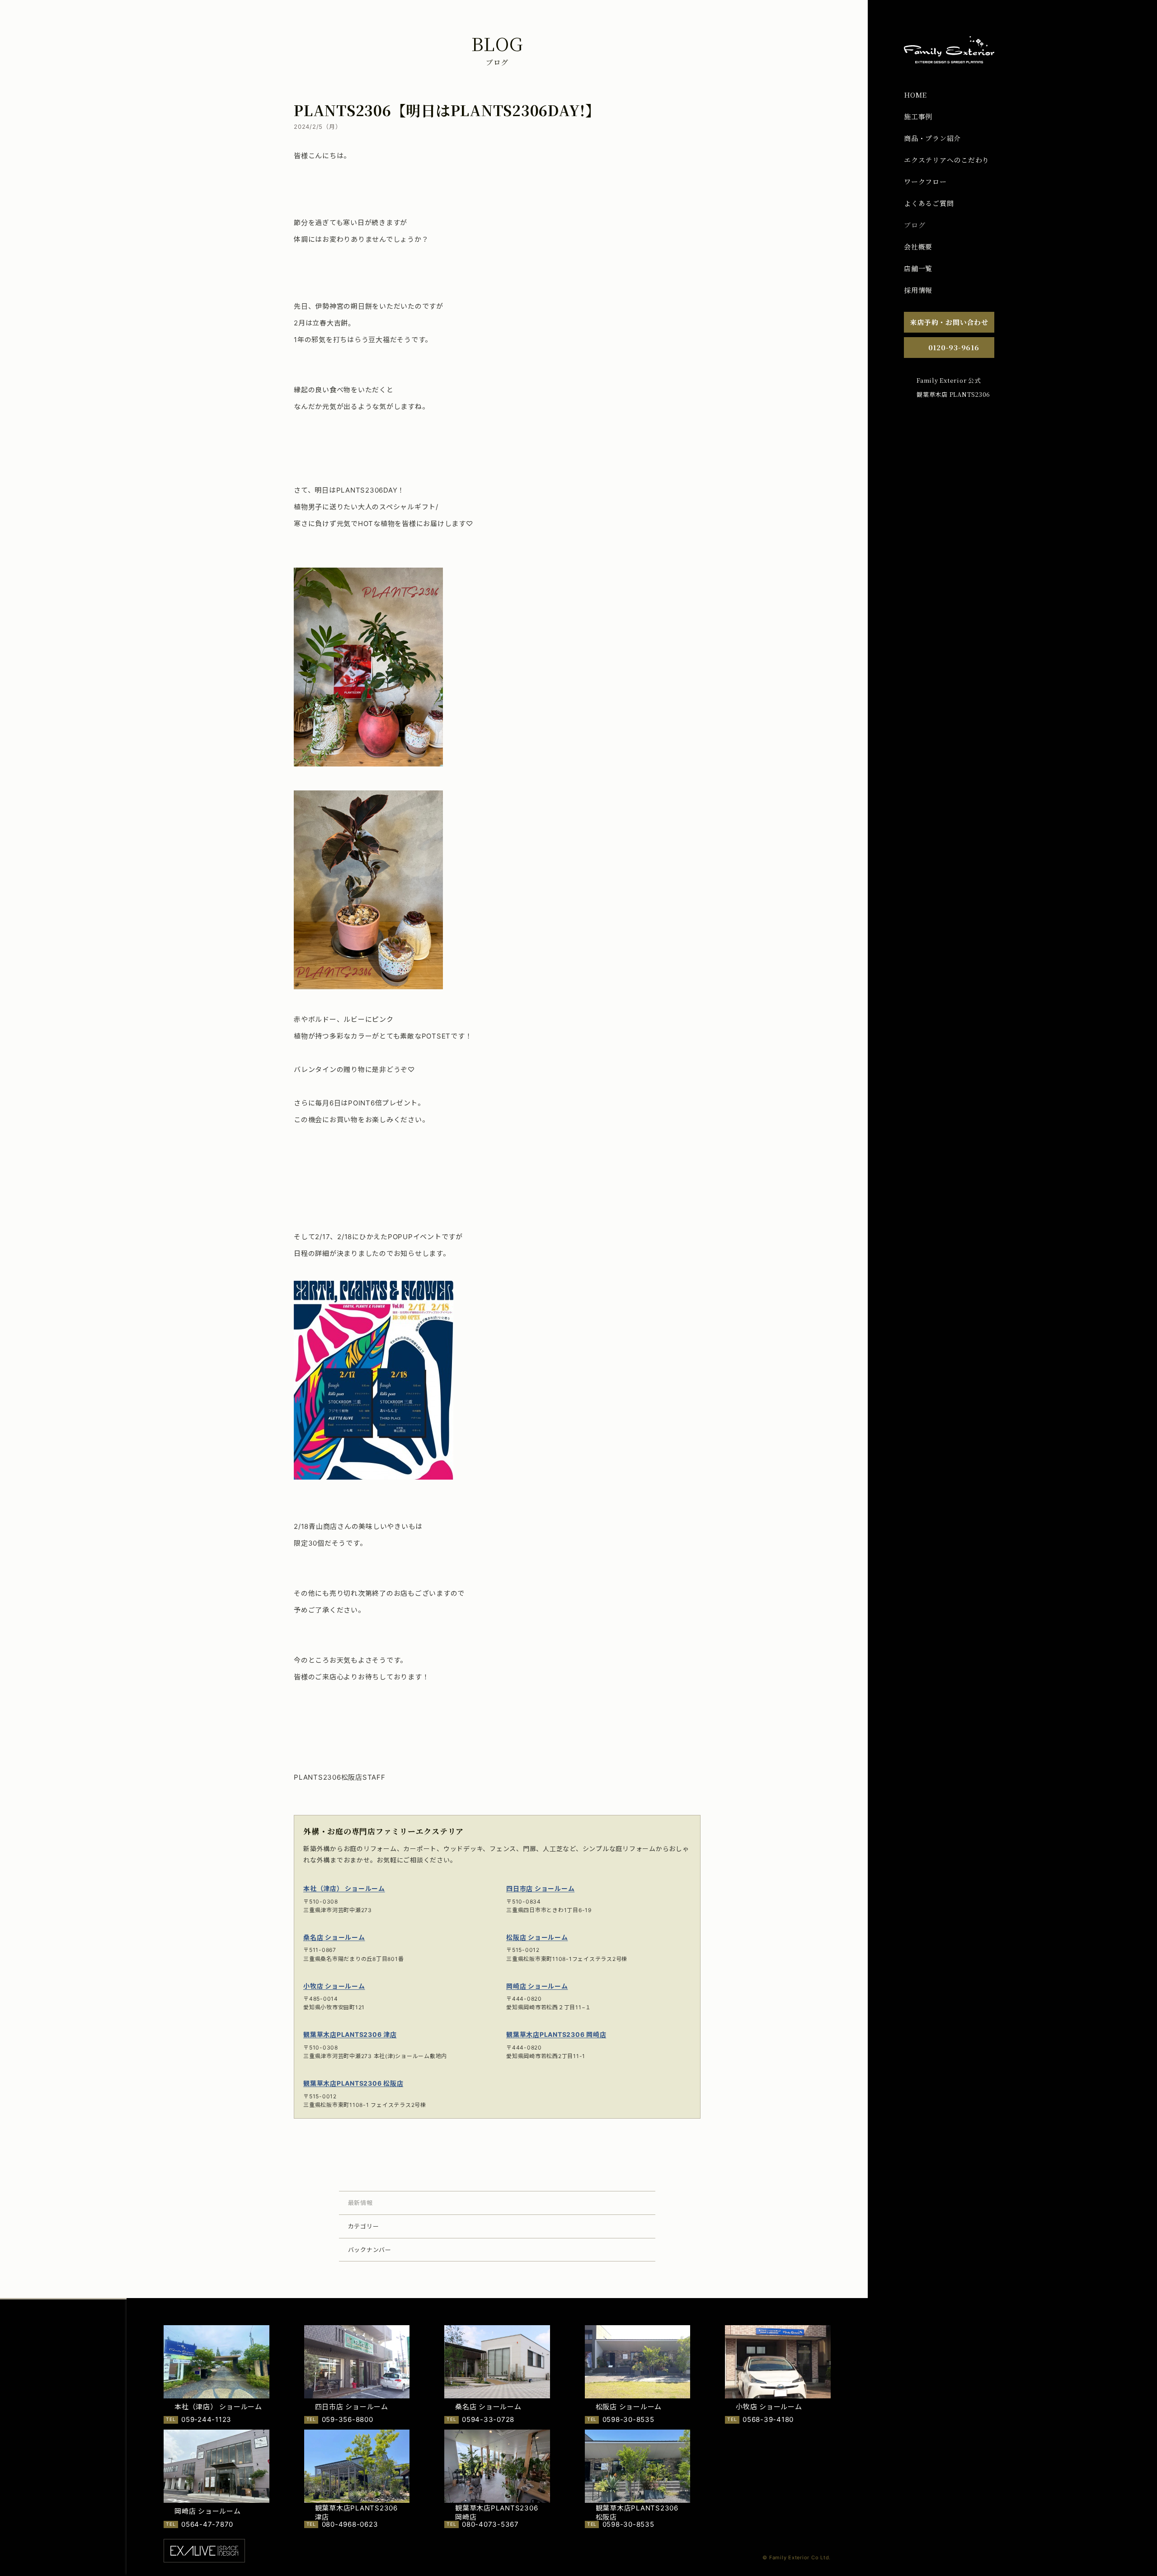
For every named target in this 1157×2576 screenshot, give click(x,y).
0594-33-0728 (488, 2419)
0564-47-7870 (207, 2524)
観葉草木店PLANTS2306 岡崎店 (556, 2034)
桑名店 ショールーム (334, 1937)
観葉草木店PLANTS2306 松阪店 (353, 2083)
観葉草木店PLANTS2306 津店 (350, 2034)
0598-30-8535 (628, 2419)
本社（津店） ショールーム (344, 1888)
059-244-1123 (206, 2419)
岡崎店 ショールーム (537, 1986)
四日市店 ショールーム (540, 1888)
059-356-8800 (348, 2419)
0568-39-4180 (768, 2419)
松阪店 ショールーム (537, 1937)
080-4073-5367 (490, 2524)
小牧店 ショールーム (334, 1986)
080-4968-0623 (350, 2524)
